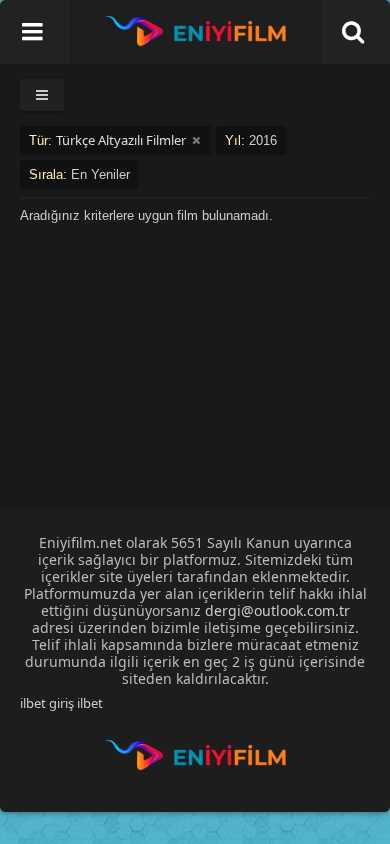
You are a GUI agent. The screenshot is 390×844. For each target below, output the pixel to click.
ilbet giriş (47, 703)
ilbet (90, 703)
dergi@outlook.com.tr (277, 610)
